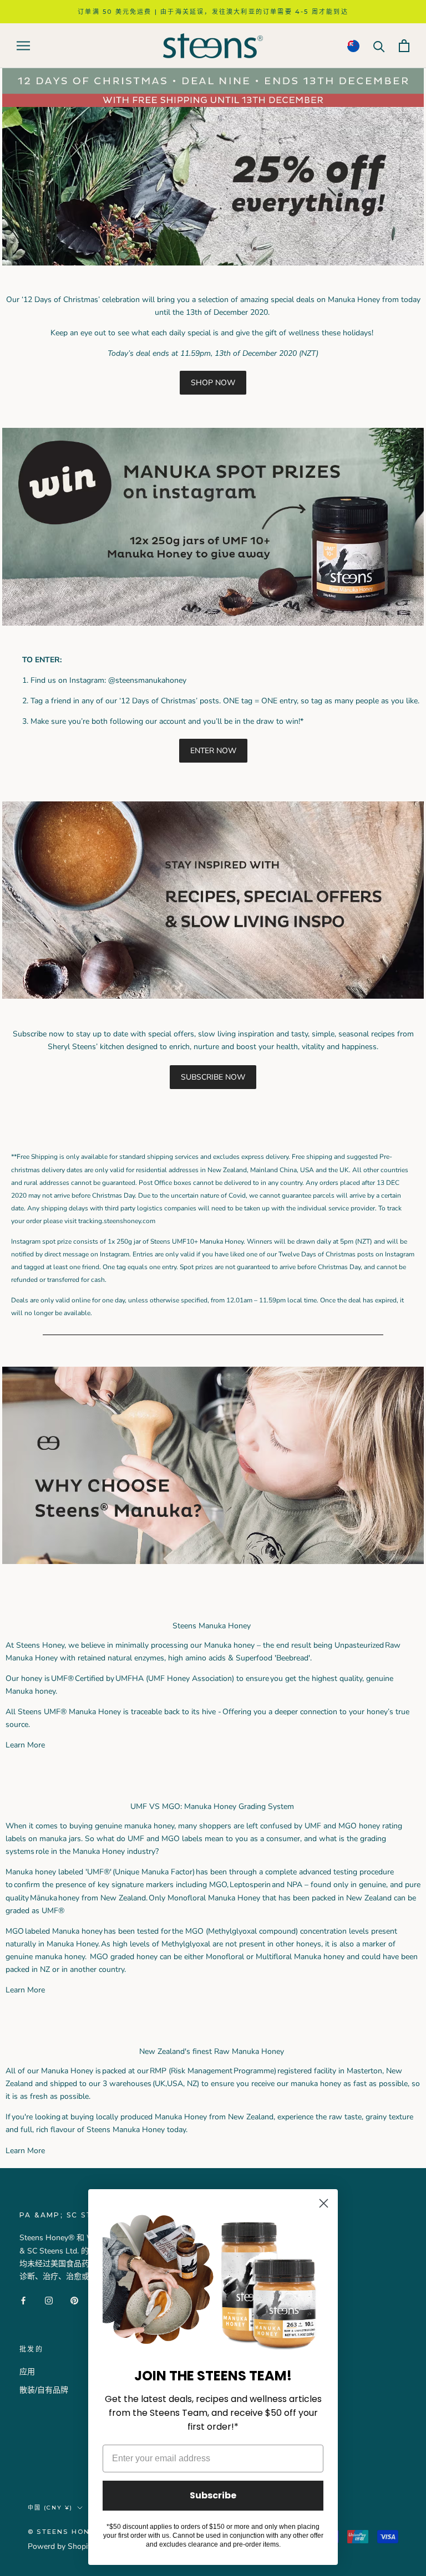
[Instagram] (49, 2300)
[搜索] (379, 46)
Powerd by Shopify (61, 2546)
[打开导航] (23, 46)
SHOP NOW (213, 383)
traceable (146, 1712)
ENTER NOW (213, 751)
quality (351, 1678)
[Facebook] (23, 2300)
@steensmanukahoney (147, 680)
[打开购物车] (404, 46)
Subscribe (213, 2495)
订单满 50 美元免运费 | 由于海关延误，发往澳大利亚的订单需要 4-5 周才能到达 (213, 12)
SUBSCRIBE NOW (213, 1077)
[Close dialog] (324, 2203)
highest (326, 1678)
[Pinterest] (74, 2300)
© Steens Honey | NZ (74, 2532)
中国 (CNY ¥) (50, 2508)
